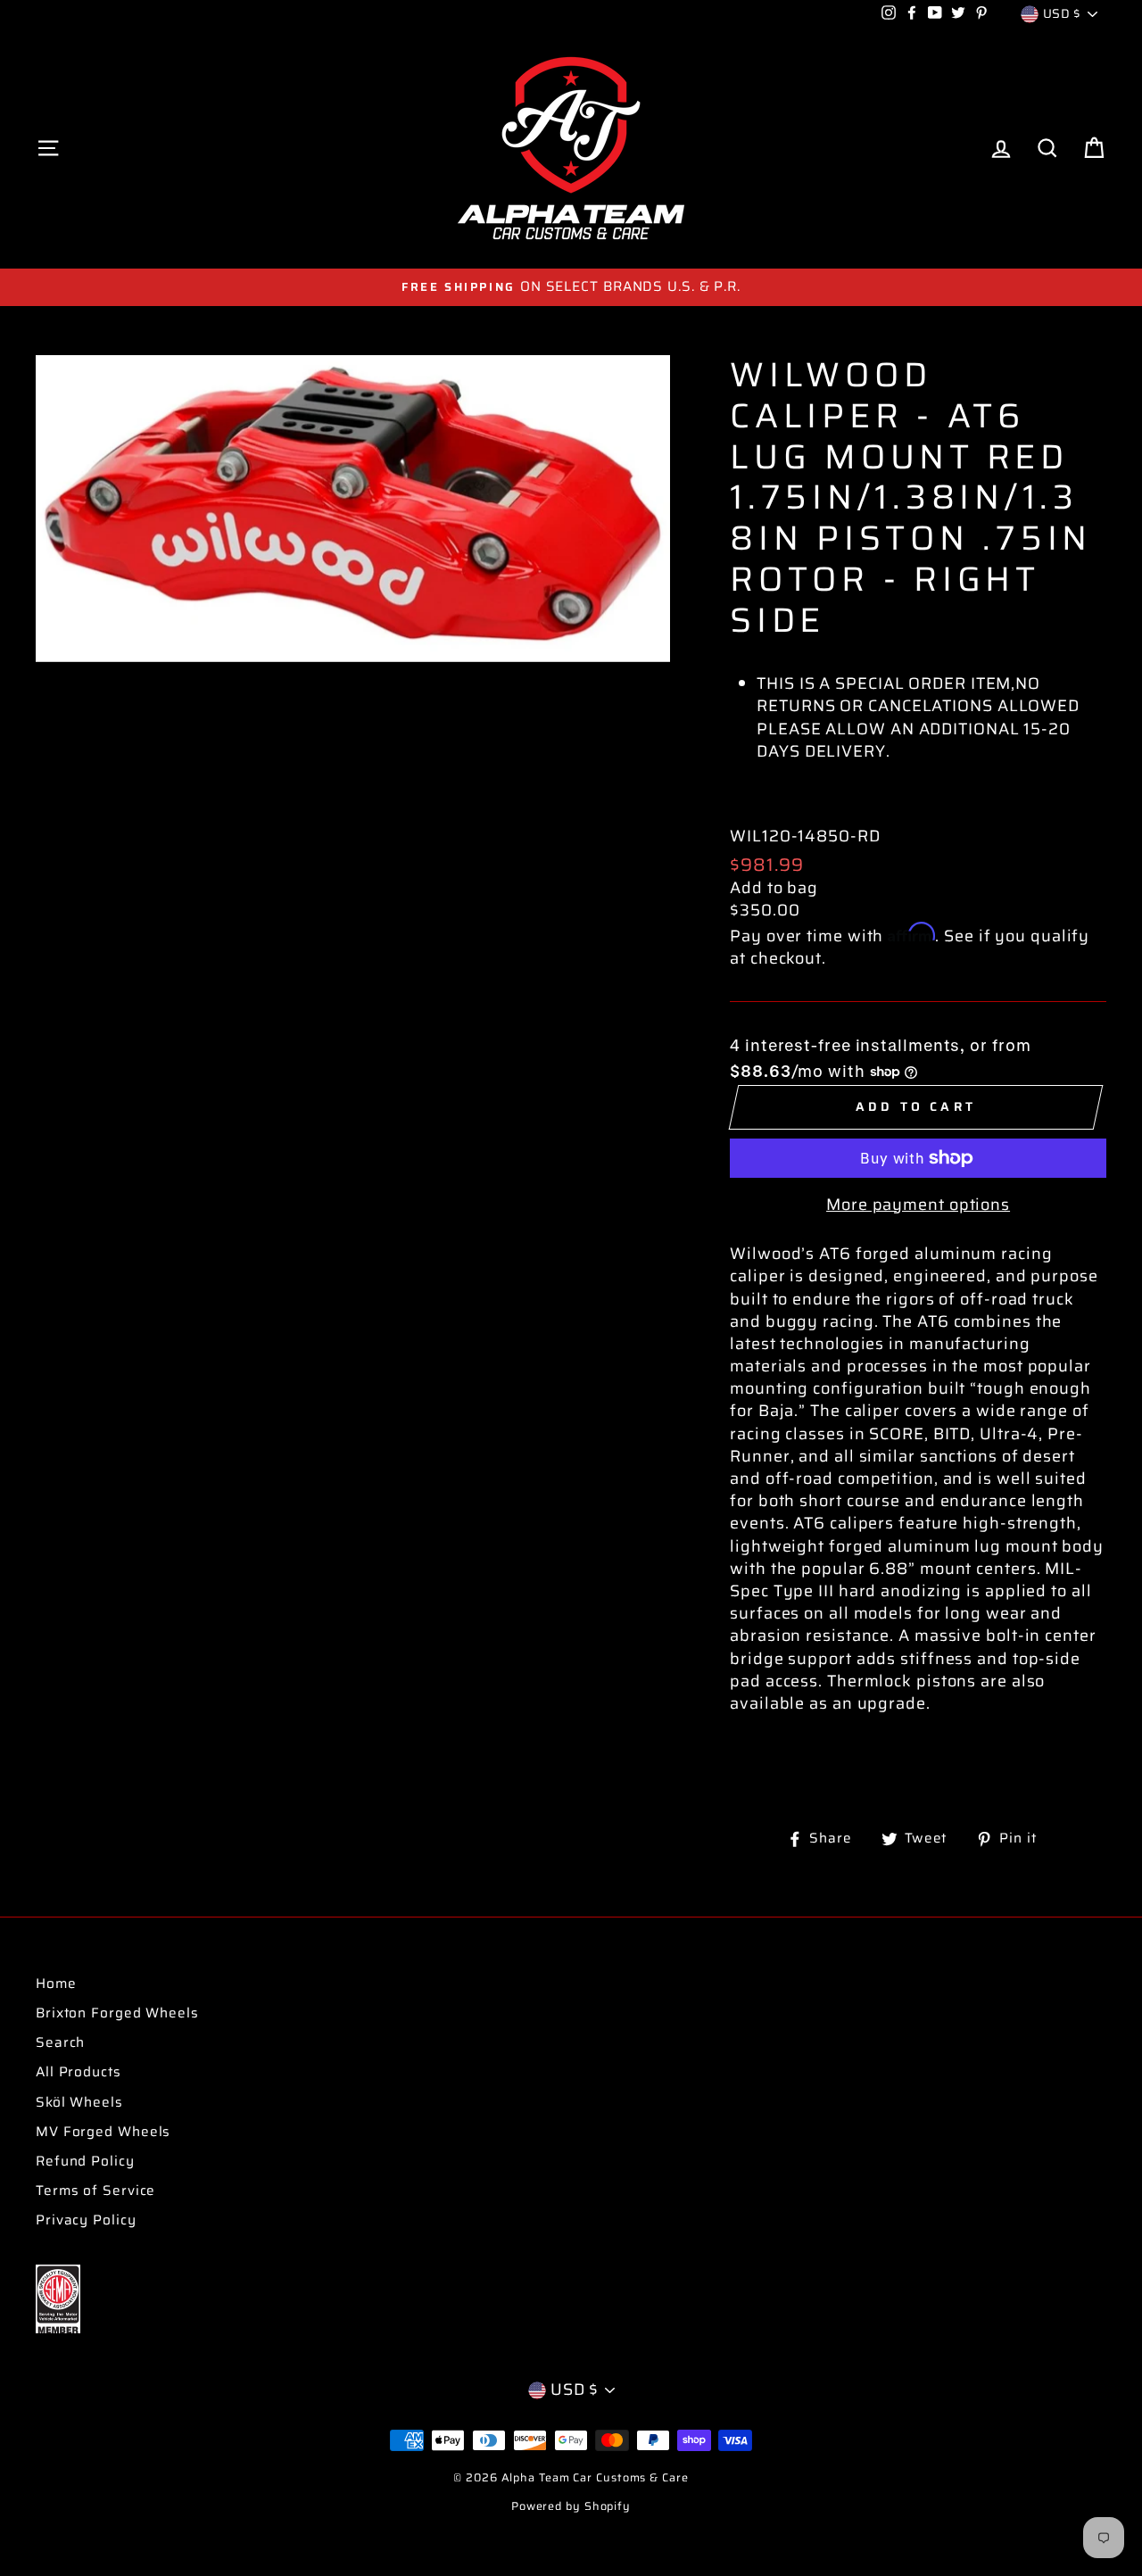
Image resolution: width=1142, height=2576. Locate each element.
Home (56, 1984)
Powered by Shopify (571, 2506)
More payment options (918, 1205)
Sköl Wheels (79, 2102)
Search (60, 2042)
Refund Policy (85, 2161)
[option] (571, 287)
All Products (79, 2072)
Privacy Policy (86, 2220)
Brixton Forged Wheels (117, 2013)
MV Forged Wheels (103, 2132)
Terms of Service (95, 2191)
